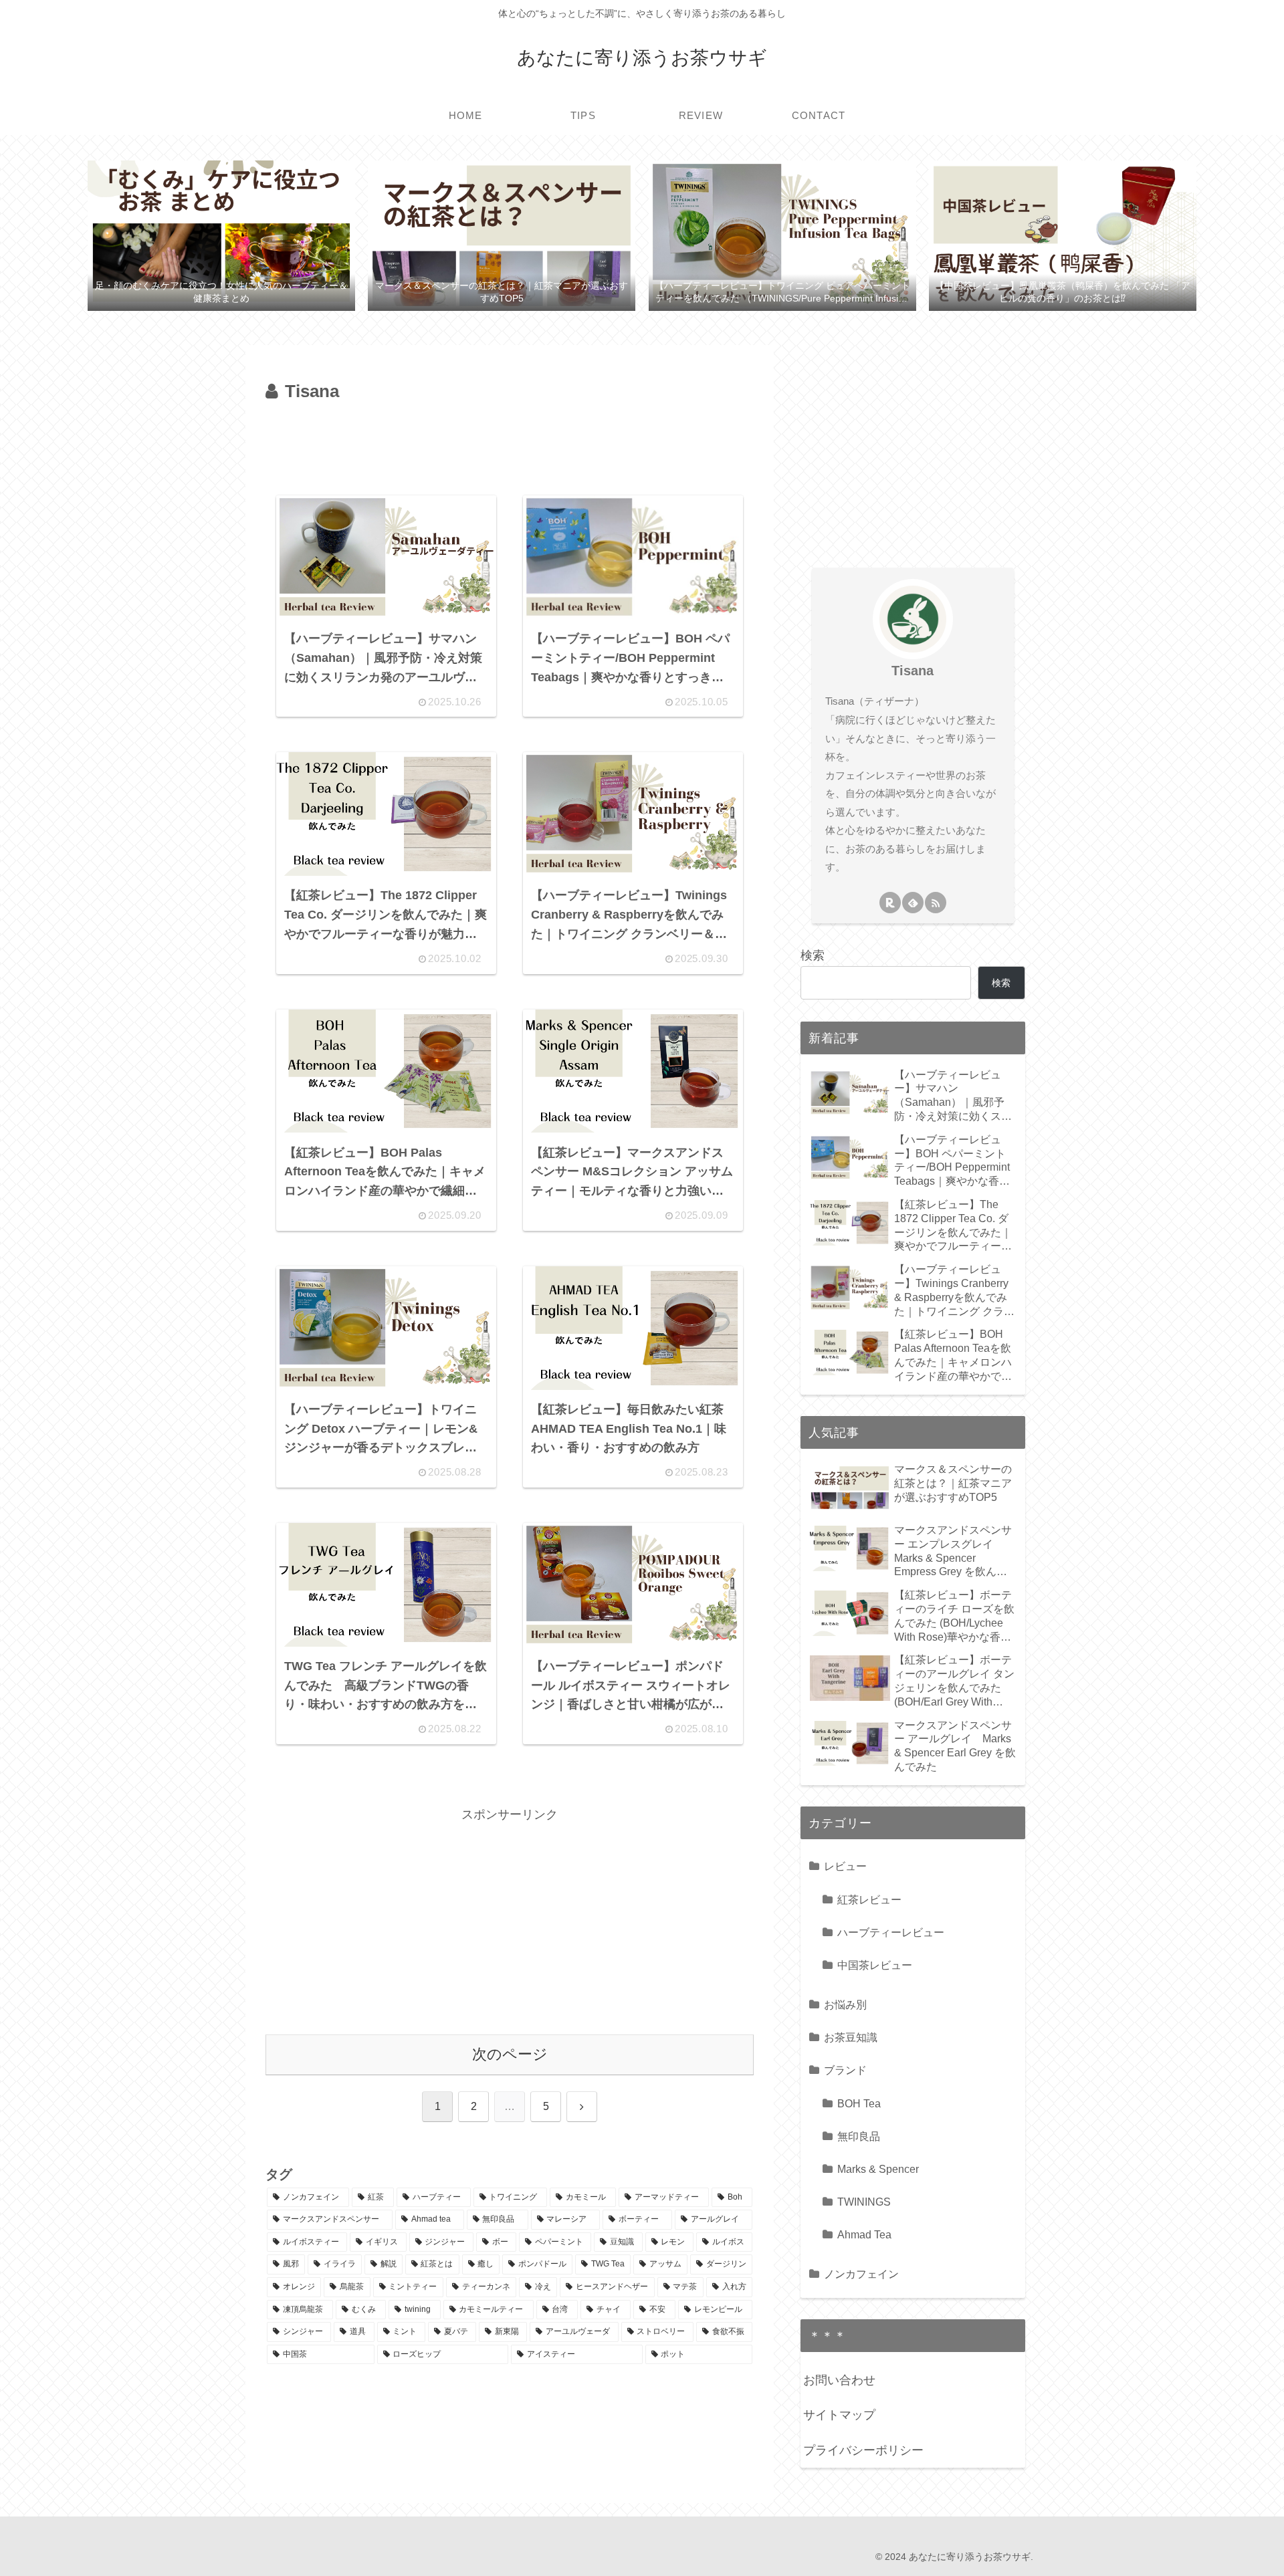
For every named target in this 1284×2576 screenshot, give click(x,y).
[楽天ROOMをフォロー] (890, 903)
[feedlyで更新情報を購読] (913, 903)
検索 (813, 955)
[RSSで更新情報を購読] (936, 903)
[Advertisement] (510, 444)
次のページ (510, 2054)
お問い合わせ (839, 2380)
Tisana (913, 671)
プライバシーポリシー (863, 2450)
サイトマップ (839, 2415)
